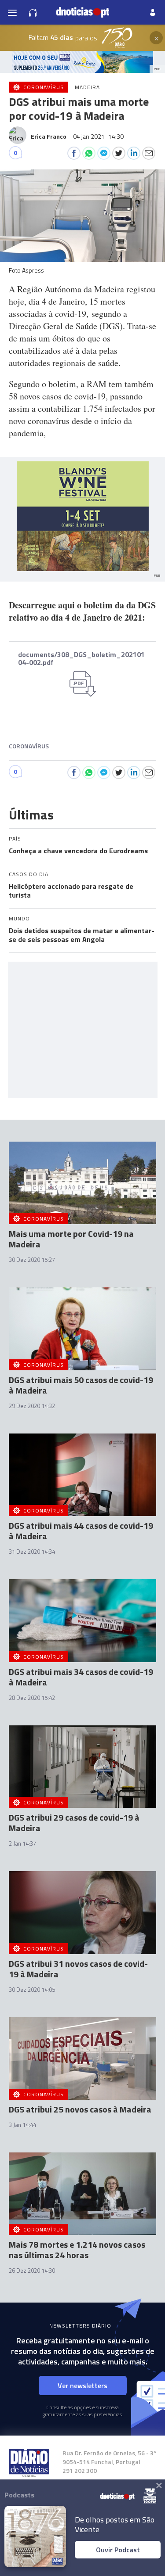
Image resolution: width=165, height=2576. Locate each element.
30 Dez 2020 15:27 (32, 1260)
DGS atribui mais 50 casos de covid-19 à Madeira (81, 1385)
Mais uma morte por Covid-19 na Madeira (71, 1239)
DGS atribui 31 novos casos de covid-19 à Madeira (78, 1969)
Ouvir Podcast (118, 2550)
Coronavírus (29, 746)
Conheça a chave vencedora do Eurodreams (78, 851)
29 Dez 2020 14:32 (32, 1406)
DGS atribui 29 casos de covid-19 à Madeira (74, 1823)
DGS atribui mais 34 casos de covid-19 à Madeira (81, 1677)
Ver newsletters (82, 2386)
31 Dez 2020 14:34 (32, 1552)
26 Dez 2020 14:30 (32, 2271)
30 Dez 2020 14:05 (32, 1990)
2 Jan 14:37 (22, 1843)
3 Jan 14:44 (22, 2125)
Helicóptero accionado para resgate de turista (71, 891)
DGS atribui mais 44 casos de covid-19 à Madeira (81, 1531)
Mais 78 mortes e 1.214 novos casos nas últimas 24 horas (77, 2250)
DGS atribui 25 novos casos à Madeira (80, 2109)
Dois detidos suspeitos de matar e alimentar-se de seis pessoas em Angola (82, 935)
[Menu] (12, 12)
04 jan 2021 (98, 136)
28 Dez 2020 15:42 (32, 1698)
